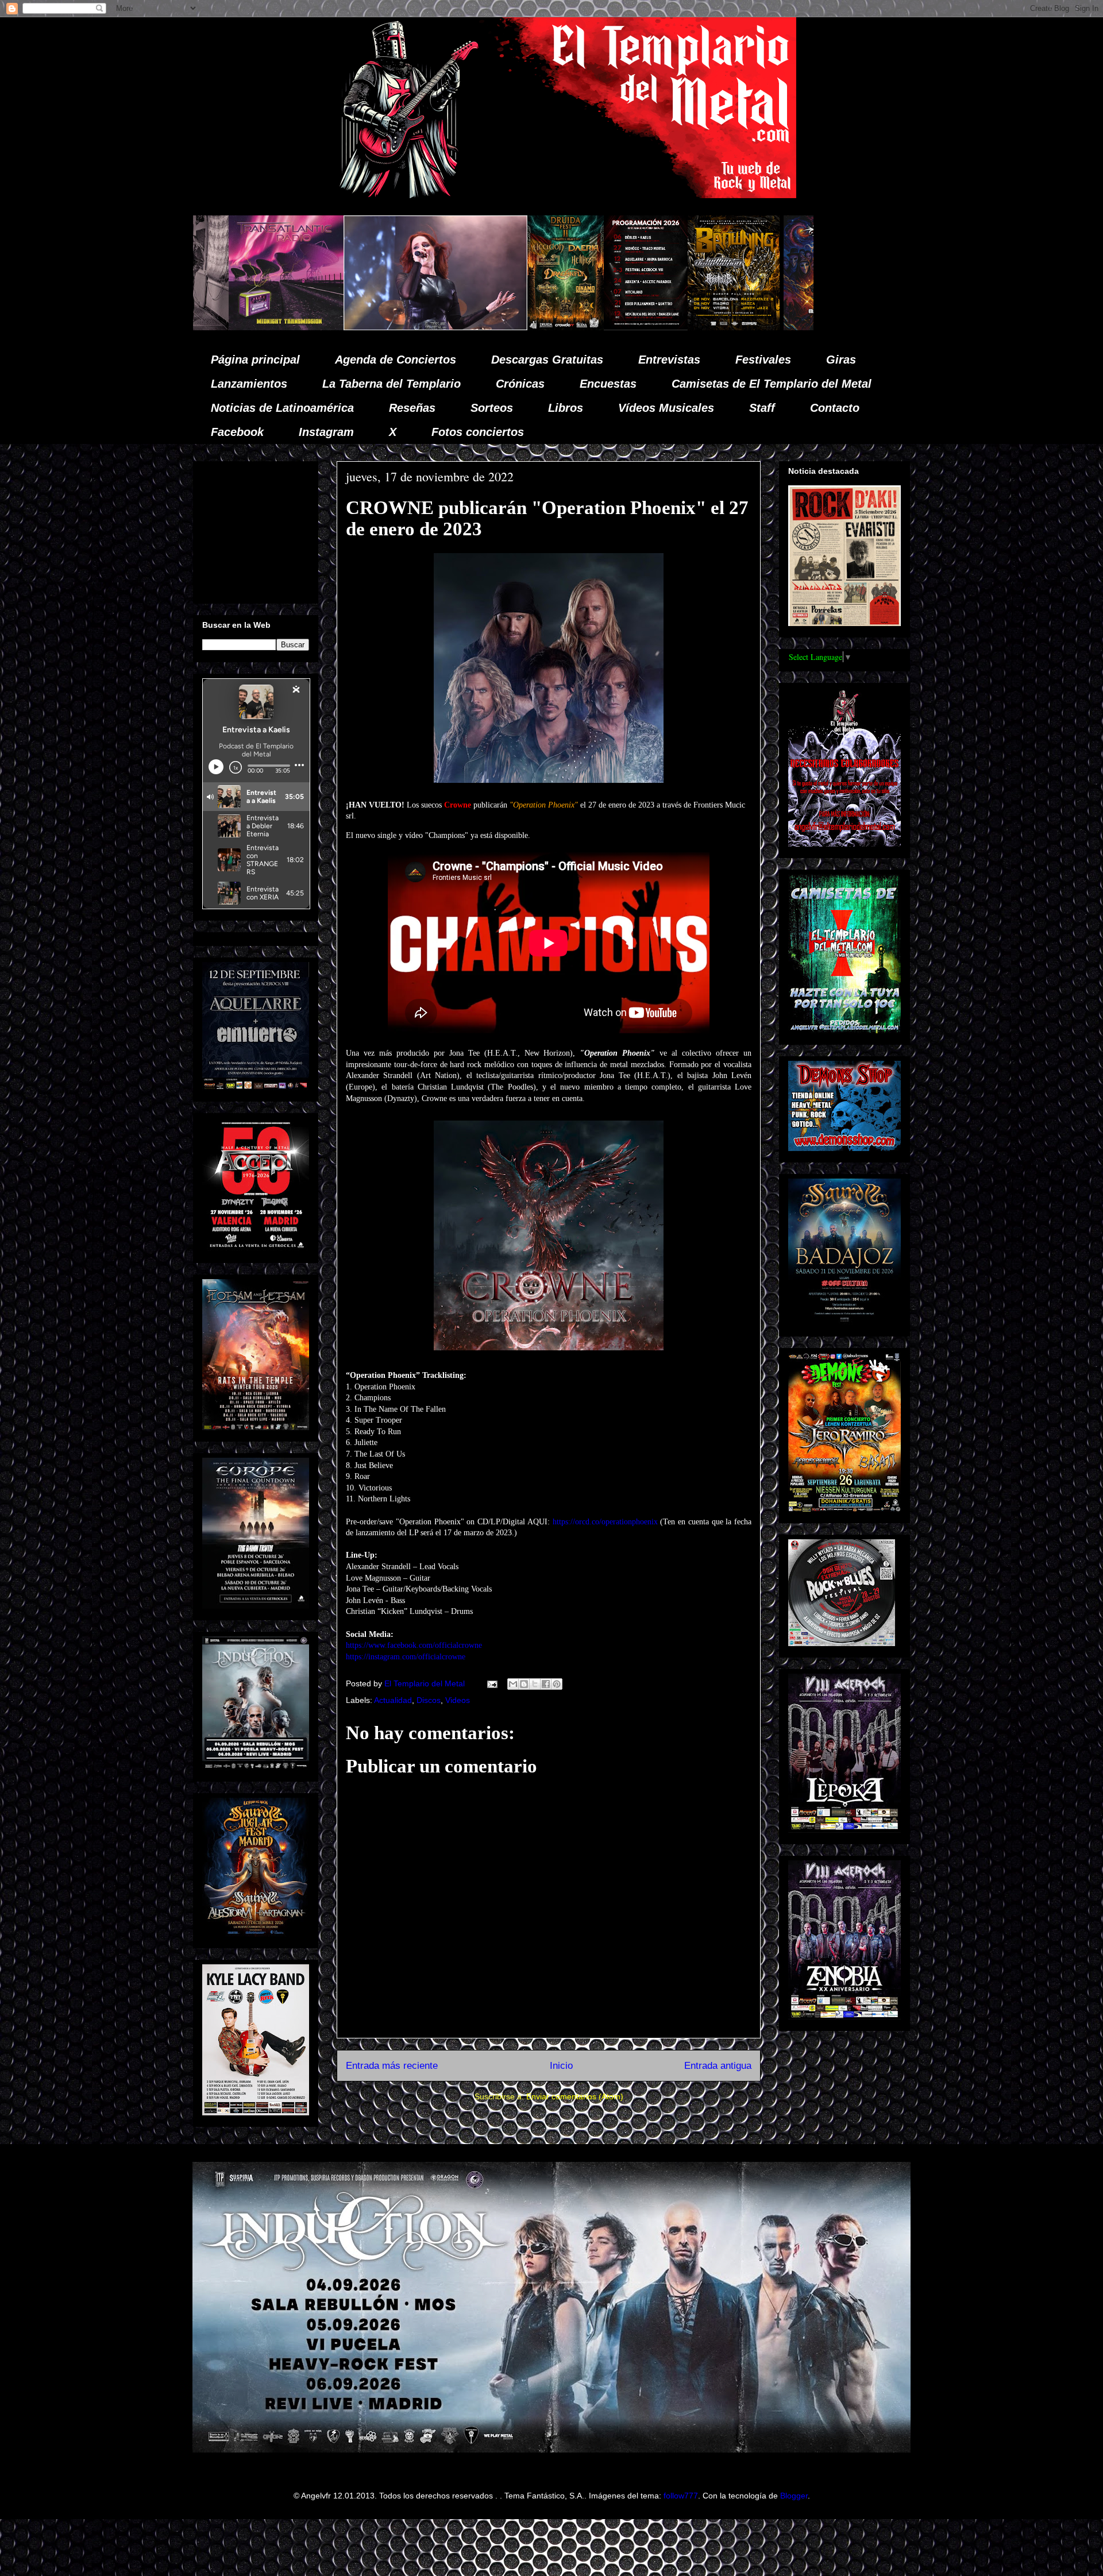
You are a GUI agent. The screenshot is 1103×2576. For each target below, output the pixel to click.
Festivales (763, 360)
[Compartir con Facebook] (546, 1684)
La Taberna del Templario (392, 384)
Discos (429, 1700)
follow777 (681, 2496)
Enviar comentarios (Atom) (575, 2096)
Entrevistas (669, 360)
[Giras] (526, 327)
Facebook (237, 432)
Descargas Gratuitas (547, 360)
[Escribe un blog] (524, 1684)
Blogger (794, 2496)
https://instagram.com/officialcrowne (406, 1657)
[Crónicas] (227, 327)
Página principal (255, 360)
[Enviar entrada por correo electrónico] (491, 1683)
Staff (762, 408)
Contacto (835, 408)
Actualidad (393, 1700)
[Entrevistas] (805, 327)
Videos (458, 1700)
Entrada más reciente (392, 2066)
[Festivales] (358, 327)
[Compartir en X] (535, 1684)
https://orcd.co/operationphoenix (605, 1522)
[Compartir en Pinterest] (557, 1684)
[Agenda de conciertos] (438, 327)
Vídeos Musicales (666, 408)
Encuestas (608, 384)
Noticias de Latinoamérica (282, 408)
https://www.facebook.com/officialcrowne (414, 1645)
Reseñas (412, 408)
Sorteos (492, 408)
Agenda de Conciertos (396, 360)
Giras (841, 360)
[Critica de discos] (633, 327)
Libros (566, 408)
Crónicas (520, 384)
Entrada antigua (718, 2066)
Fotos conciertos (478, 432)
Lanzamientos (249, 384)
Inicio (561, 2066)
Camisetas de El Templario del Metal (772, 384)
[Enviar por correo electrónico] (513, 1684)
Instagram (326, 432)
